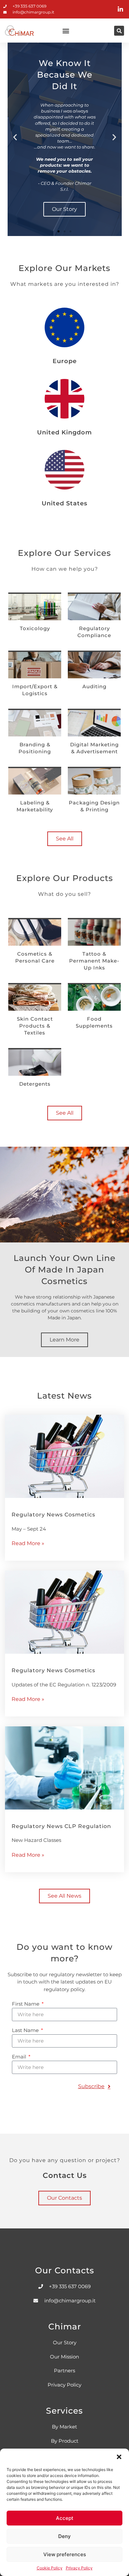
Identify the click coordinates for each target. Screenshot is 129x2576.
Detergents (35, 1084)
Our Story (64, 209)
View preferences (65, 2554)
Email (20, 2057)
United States (64, 503)
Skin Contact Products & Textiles (35, 1026)
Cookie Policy (50, 2568)
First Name (26, 2004)
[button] (119, 2457)
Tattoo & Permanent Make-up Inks (94, 961)
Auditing (94, 686)
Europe (65, 361)
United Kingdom (64, 432)
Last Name (26, 2031)
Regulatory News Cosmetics (53, 1515)
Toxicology (35, 628)
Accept (65, 2518)
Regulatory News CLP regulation (61, 1826)
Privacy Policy (79, 2568)
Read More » (28, 1543)
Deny (64, 2536)
